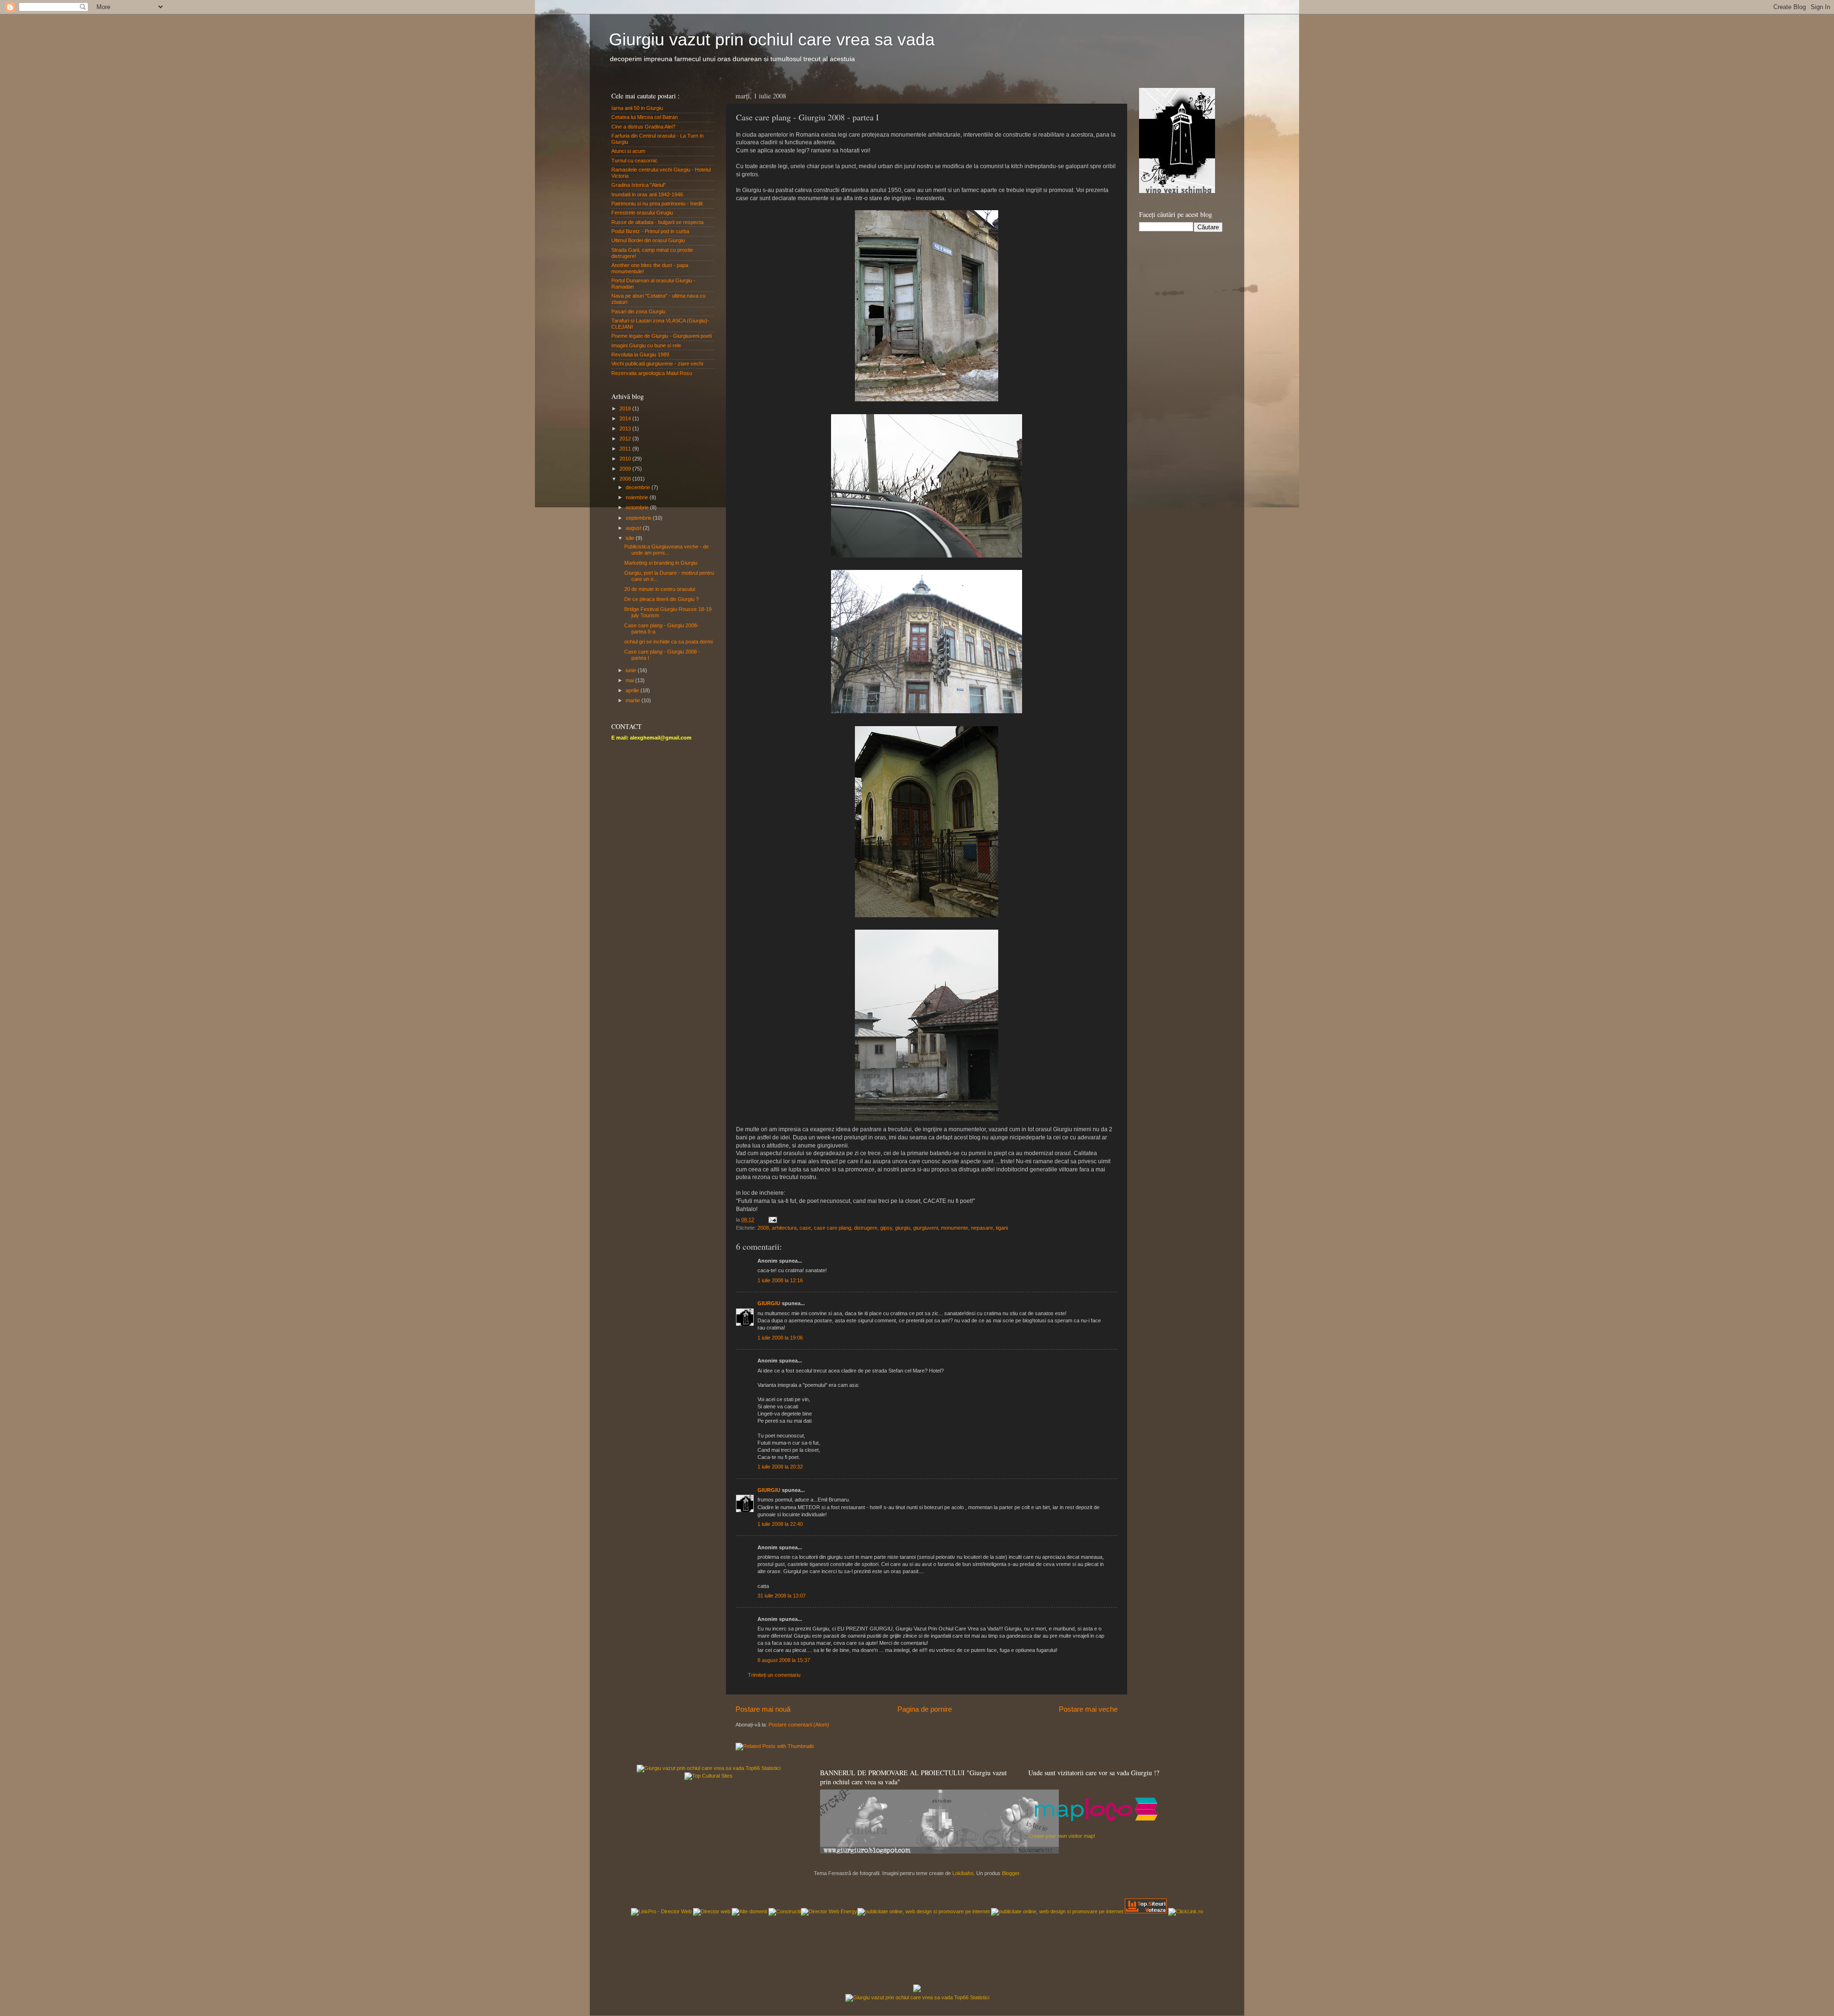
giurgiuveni (926, 1228)
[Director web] (712, 1911)
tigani (1002, 1228)
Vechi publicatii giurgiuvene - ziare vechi (657, 364)
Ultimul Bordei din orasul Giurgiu (648, 240)
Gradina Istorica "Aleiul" (639, 185)
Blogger (1011, 1873)
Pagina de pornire (925, 1709)
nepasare (982, 1228)
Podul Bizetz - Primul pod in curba (650, 231)
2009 (626, 469)
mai (630, 680)
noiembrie (638, 497)
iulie (631, 538)
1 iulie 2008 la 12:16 (780, 1280)
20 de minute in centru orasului (660, 589)
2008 (763, 1228)
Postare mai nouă (763, 1709)
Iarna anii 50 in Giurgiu (637, 108)
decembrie (639, 487)
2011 (626, 449)
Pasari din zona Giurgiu (638, 311)
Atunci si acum (628, 151)
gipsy (886, 1228)
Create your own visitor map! (1062, 1836)
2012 (626, 439)
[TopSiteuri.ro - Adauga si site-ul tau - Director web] (1146, 1911)
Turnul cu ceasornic (634, 161)
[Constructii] (785, 1911)
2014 (626, 418)
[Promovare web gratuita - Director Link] (661, 1911)
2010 (626, 459)
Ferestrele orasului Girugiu (642, 213)
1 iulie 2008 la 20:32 (780, 1467)
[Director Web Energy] (829, 1911)
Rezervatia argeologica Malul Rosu (652, 373)
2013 (626, 429)
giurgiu (903, 1228)
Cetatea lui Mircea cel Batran (645, 117)
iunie (632, 670)
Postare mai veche (1088, 1709)
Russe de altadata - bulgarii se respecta (657, 222)
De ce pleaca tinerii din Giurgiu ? (661, 599)
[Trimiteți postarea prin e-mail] (772, 1220)
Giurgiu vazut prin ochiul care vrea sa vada (772, 39)
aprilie (633, 690)
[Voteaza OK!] (917, 1990)
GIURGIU (769, 1303)
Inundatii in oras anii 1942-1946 (647, 194)
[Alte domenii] (749, 1911)
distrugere (866, 1228)
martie (634, 700)
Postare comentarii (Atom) (799, 1725)
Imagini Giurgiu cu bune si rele (646, 345)
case (805, 1228)
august (634, 528)
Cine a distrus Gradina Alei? (643, 127)
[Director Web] (1186, 1911)
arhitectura (784, 1228)
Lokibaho (963, 1873)
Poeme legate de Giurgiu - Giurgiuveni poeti (661, 336)
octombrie (638, 507)
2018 (626, 408)
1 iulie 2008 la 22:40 (780, 1524)
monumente (954, 1228)
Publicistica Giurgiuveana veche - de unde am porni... (666, 550)
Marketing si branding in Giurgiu (661, 563)
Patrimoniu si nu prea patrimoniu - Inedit (657, 204)
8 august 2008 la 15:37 (784, 1660)
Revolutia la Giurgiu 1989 (640, 354)
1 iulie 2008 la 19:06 (780, 1338)
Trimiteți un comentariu (774, 1675)
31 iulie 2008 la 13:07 (782, 1596)
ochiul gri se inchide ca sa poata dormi (668, 642)
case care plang (832, 1228)
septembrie (639, 518)
